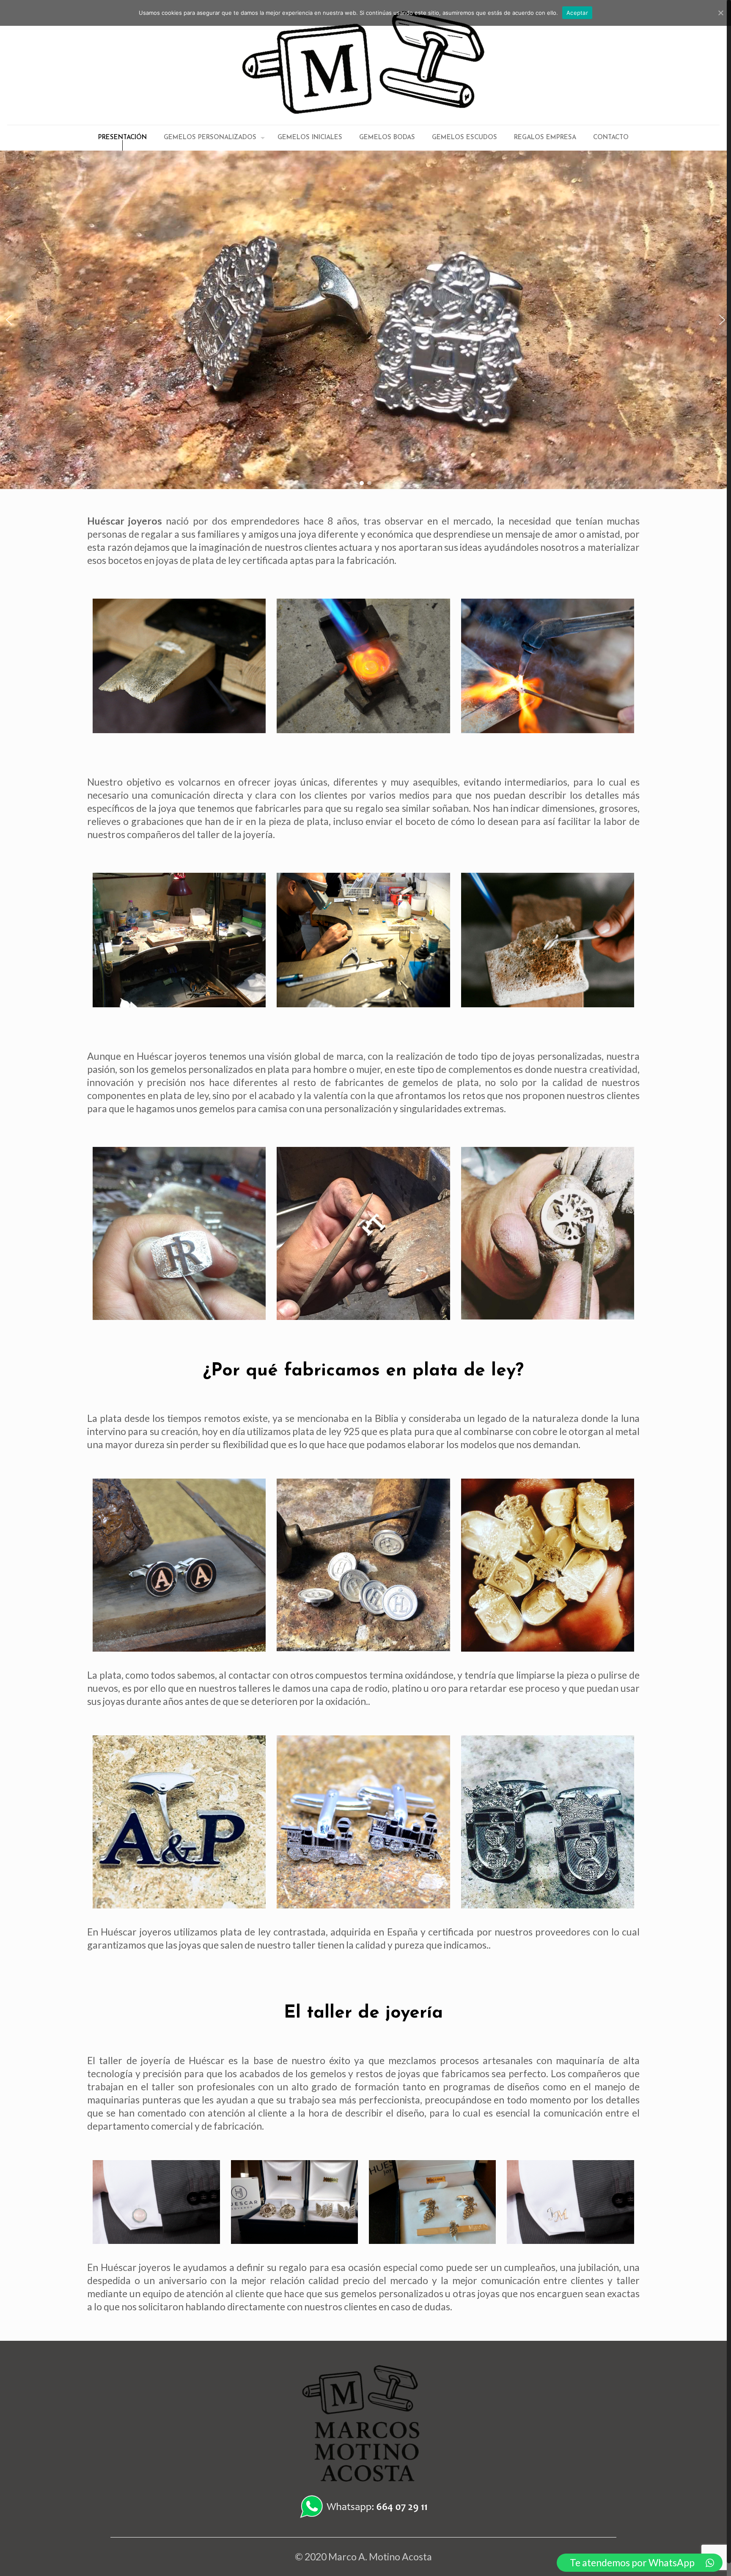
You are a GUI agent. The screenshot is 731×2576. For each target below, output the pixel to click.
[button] (9, 320)
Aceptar (577, 13)
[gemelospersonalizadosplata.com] (363, 62)
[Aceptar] (720, 13)
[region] (365, 320)
